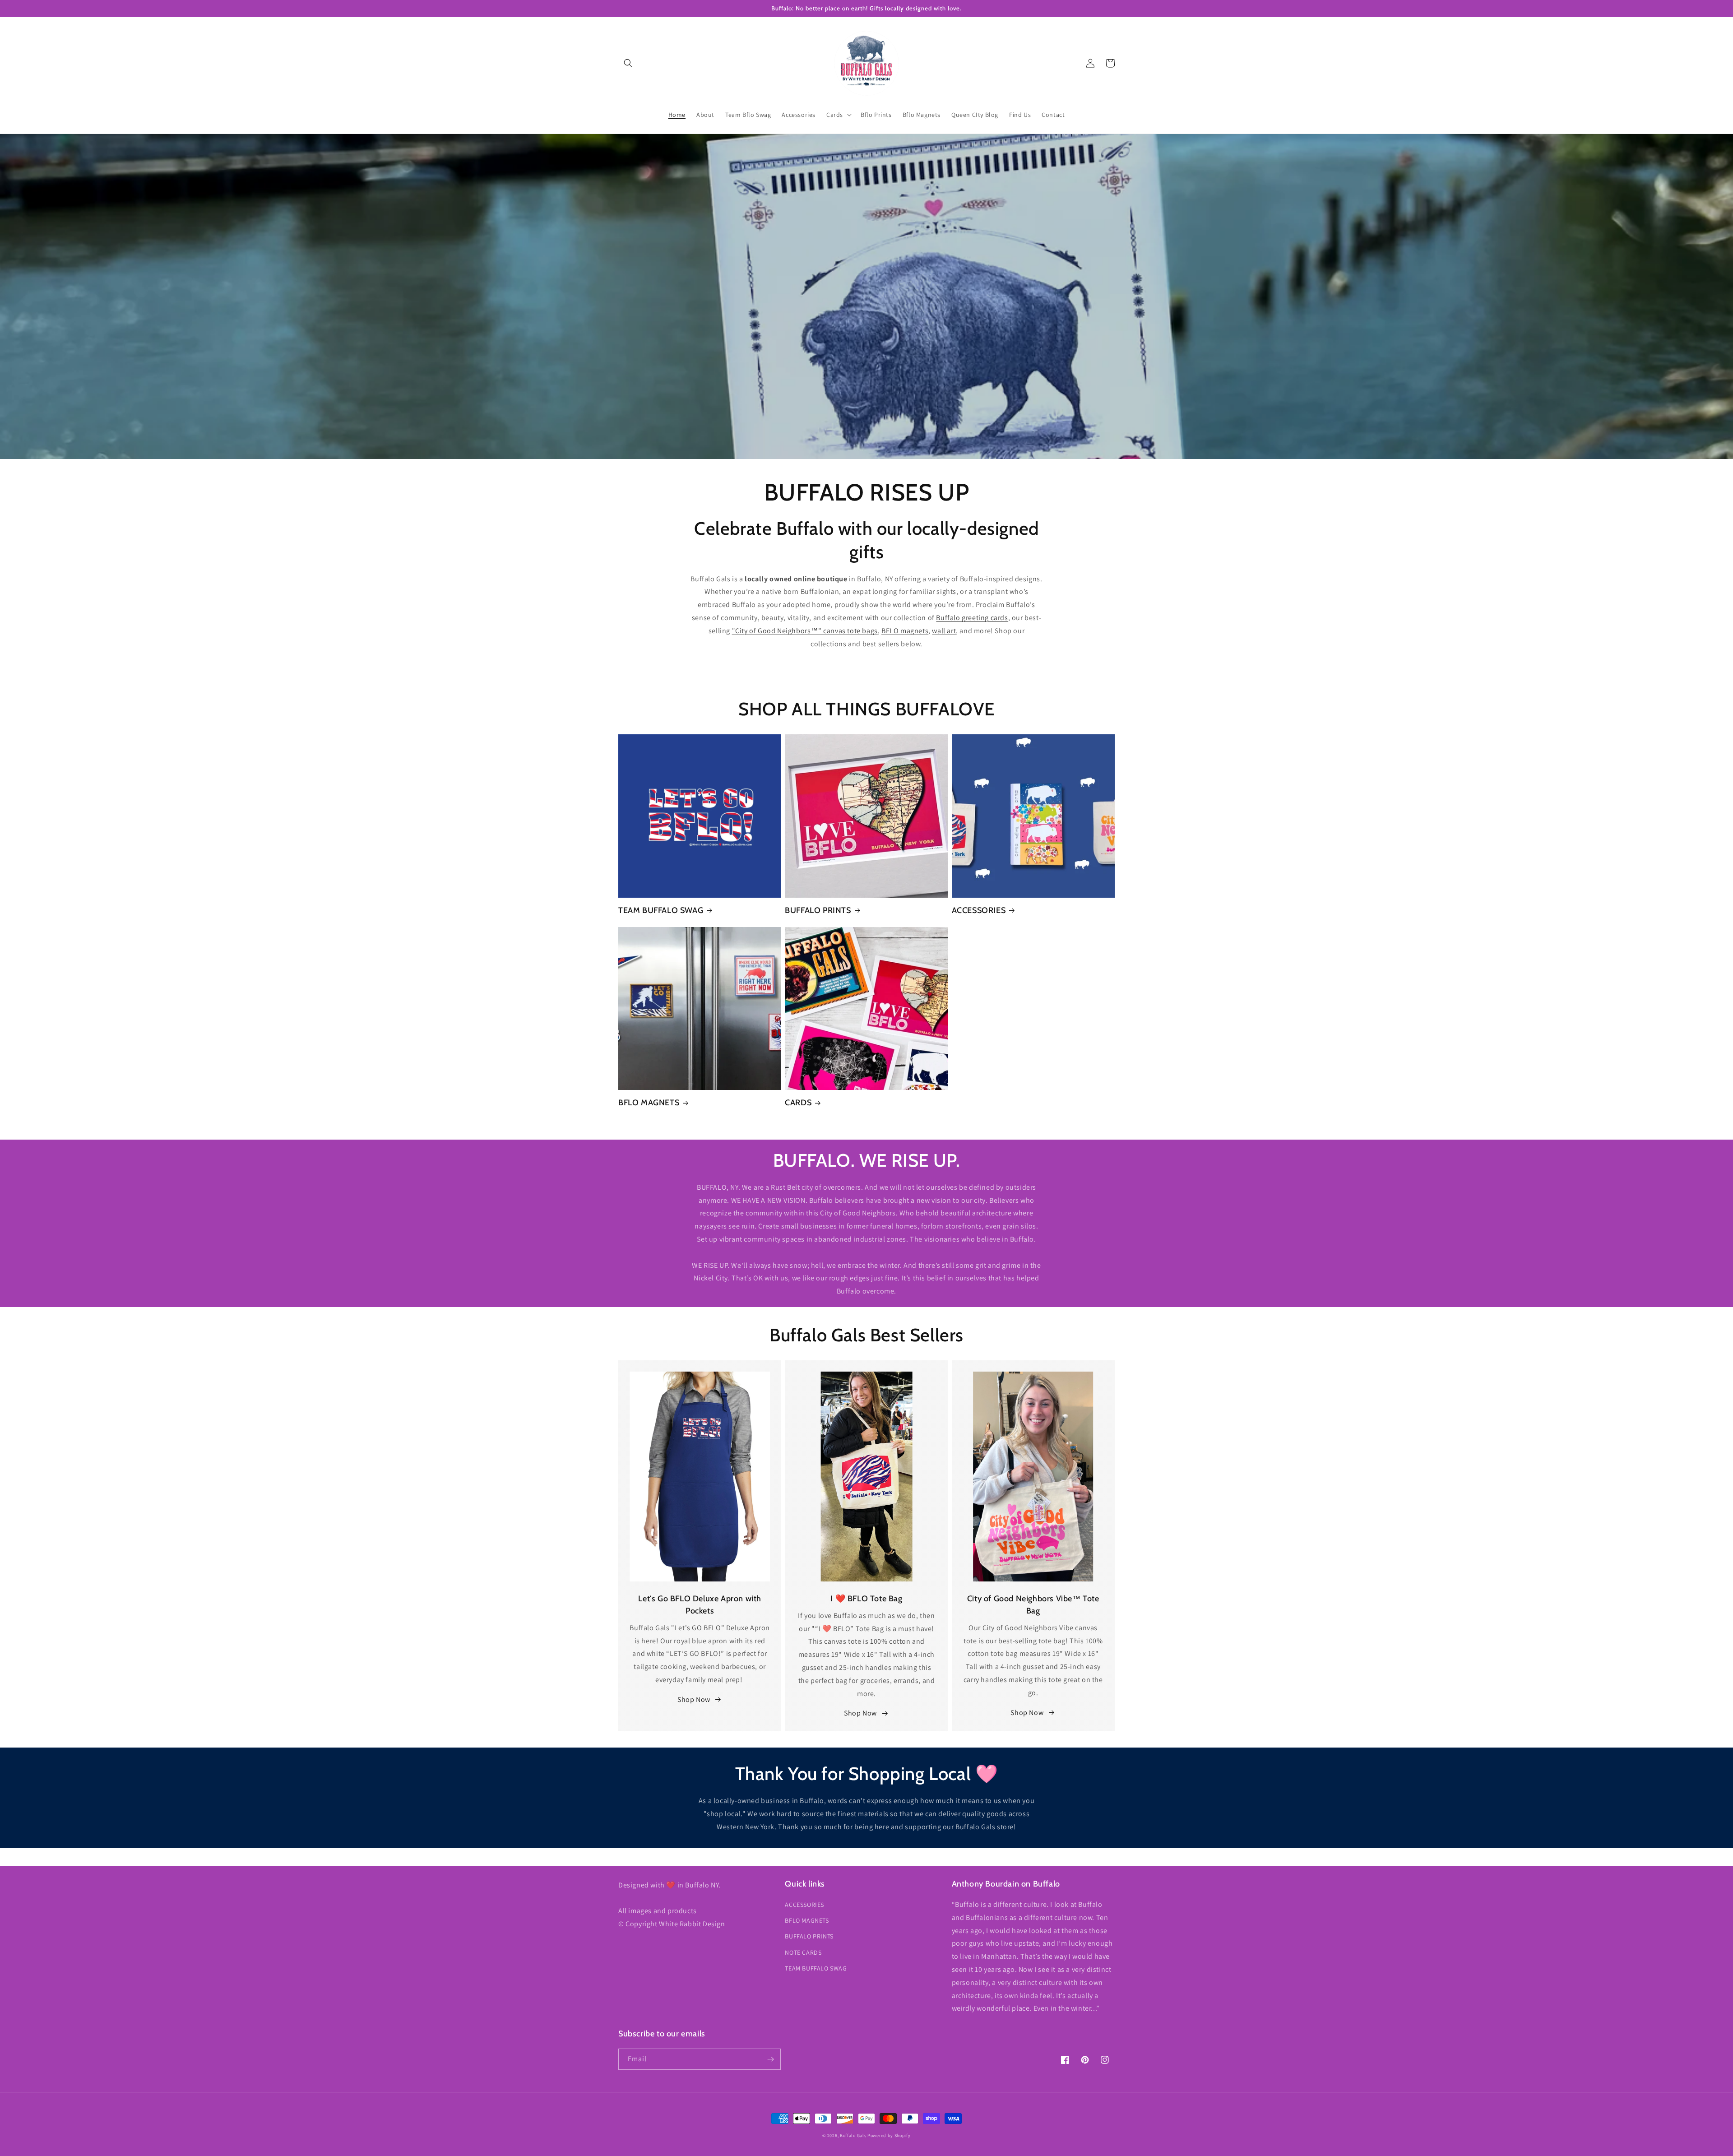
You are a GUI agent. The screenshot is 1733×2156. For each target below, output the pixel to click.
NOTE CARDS (803, 1952)
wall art (944, 631)
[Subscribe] (770, 2059)
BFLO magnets (905, 631)
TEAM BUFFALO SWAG (661, 910)
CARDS (798, 1103)
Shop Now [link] (694, 1699)
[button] (628, 63)
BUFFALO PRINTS (818, 910)
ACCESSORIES (979, 910)
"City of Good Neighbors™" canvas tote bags (805, 631)
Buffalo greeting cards (972, 618)
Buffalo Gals (853, 2135)
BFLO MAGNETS (649, 1103)
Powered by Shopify (889, 2135)
